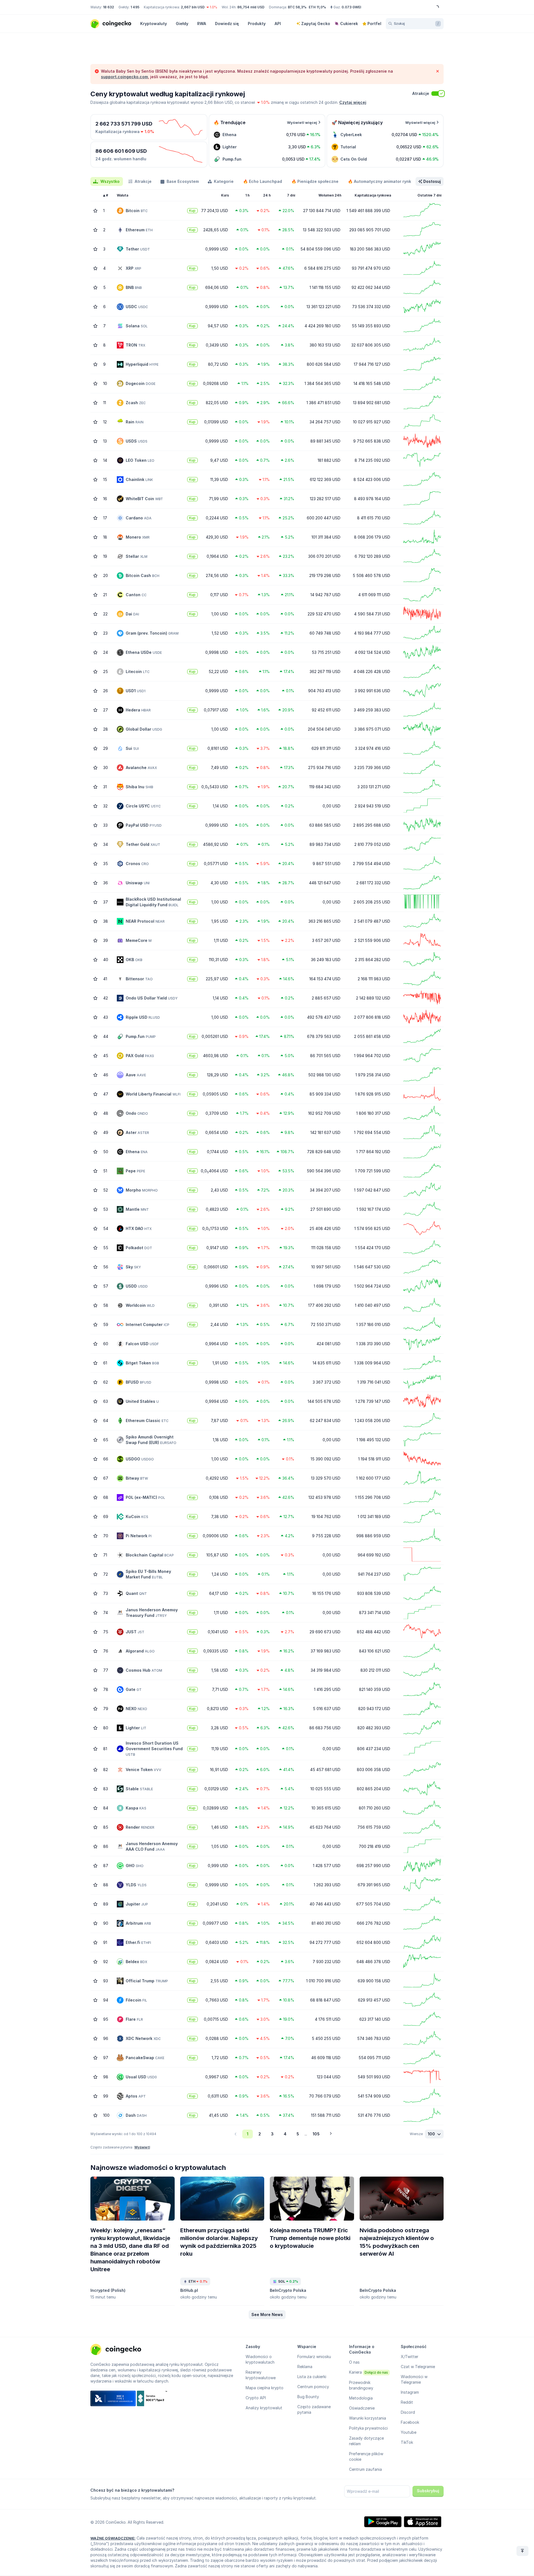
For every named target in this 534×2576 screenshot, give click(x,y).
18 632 (108, 7)
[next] (331, 2134)
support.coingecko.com (124, 77)
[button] (267, 2315)
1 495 (135, 7)
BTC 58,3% (297, 7)
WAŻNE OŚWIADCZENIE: (113, 2538)
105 (316, 2134)
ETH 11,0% (317, 7)
